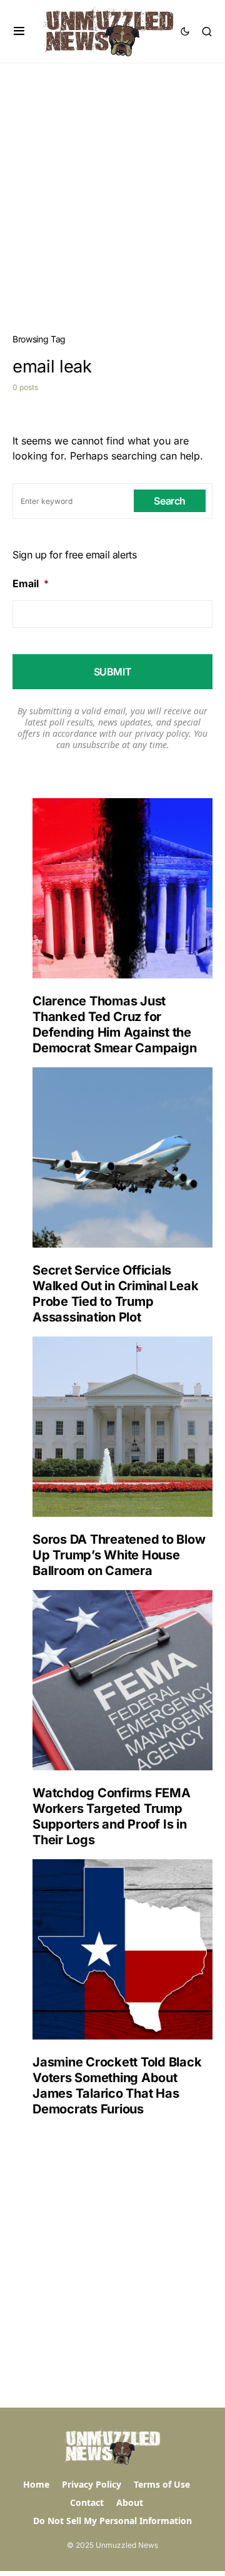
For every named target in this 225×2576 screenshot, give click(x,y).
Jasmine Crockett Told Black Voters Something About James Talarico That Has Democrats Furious (117, 2086)
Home (36, 2484)
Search (170, 501)
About (130, 2502)
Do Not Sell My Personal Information (112, 2521)
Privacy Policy (92, 2484)
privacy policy (162, 733)
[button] (19, 31)
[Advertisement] (112, 182)
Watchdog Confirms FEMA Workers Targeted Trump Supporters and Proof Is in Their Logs (112, 1816)
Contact (87, 2502)
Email (31, 583)
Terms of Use (162, 2484)
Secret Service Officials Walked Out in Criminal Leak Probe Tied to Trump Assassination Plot (115, 1294)
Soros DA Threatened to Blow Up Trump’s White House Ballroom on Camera (119, 1555)
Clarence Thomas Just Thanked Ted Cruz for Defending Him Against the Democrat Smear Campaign (114, 1024)
